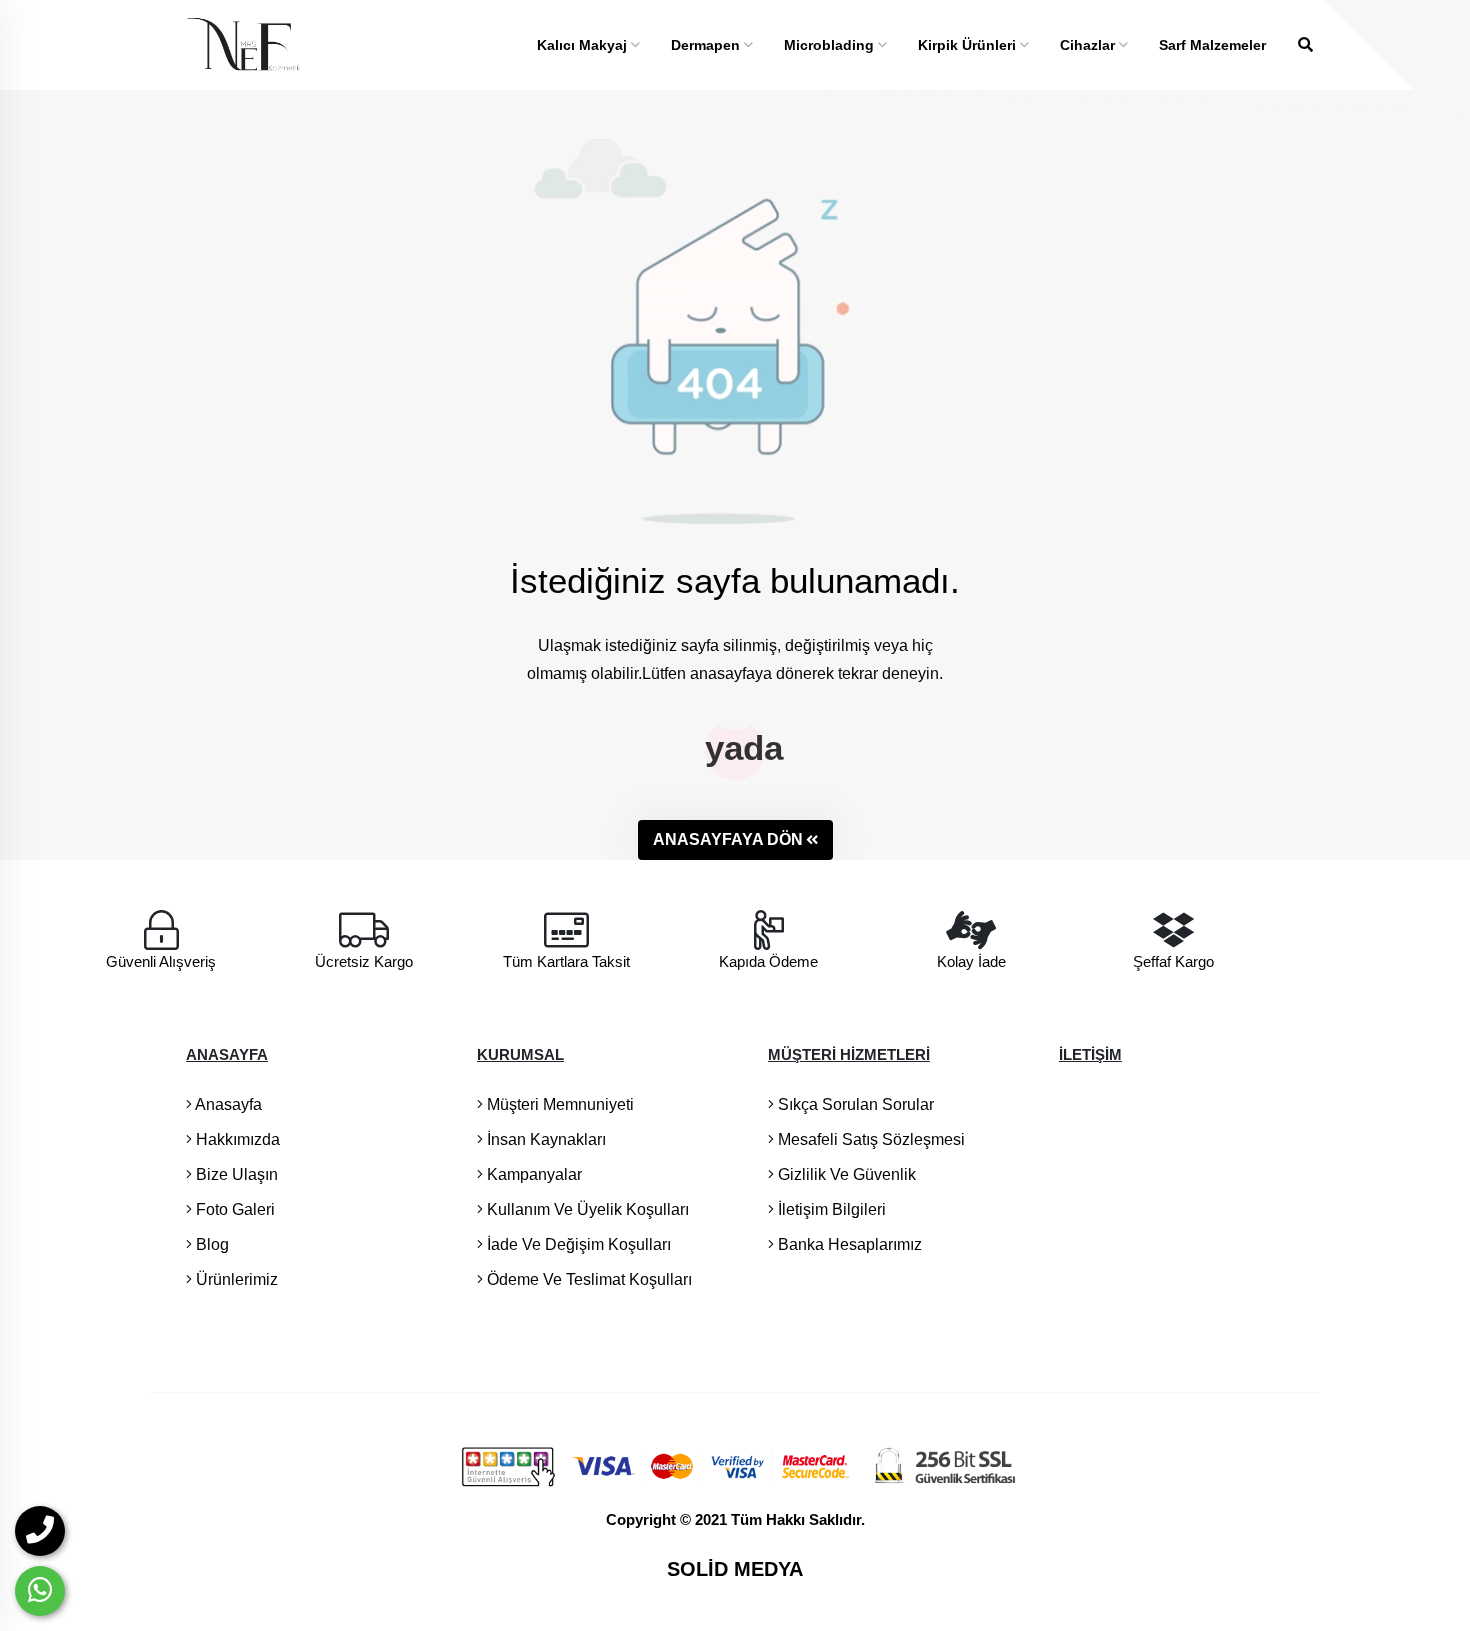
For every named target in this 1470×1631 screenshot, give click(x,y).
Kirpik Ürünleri (969, 45)
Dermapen (707, 45)
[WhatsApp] (40, 1591)
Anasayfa (227, 1104)
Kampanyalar (532, 1174)
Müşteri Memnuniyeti (558, 1104)
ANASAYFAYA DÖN (728, 839)
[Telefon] (40, 1531)
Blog (210, 1244)
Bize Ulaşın (235, 1174)
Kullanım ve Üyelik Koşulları (586, 1209)
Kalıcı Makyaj (584, 45)
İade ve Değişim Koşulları (577, 1244)
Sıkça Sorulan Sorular (854, 1104)
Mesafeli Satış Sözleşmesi (869, 1139)
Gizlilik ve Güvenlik (845, 1174)
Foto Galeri (233, 1209)
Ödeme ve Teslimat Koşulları (587, 1279)
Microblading (831, 45)
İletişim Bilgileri (830, 1209)
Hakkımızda (236, 1139)
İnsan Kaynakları (544, 1139)
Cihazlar (1089, 45)
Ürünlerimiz (235, 1279)
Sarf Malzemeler (1212, 45)
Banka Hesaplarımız (848, 1244)
